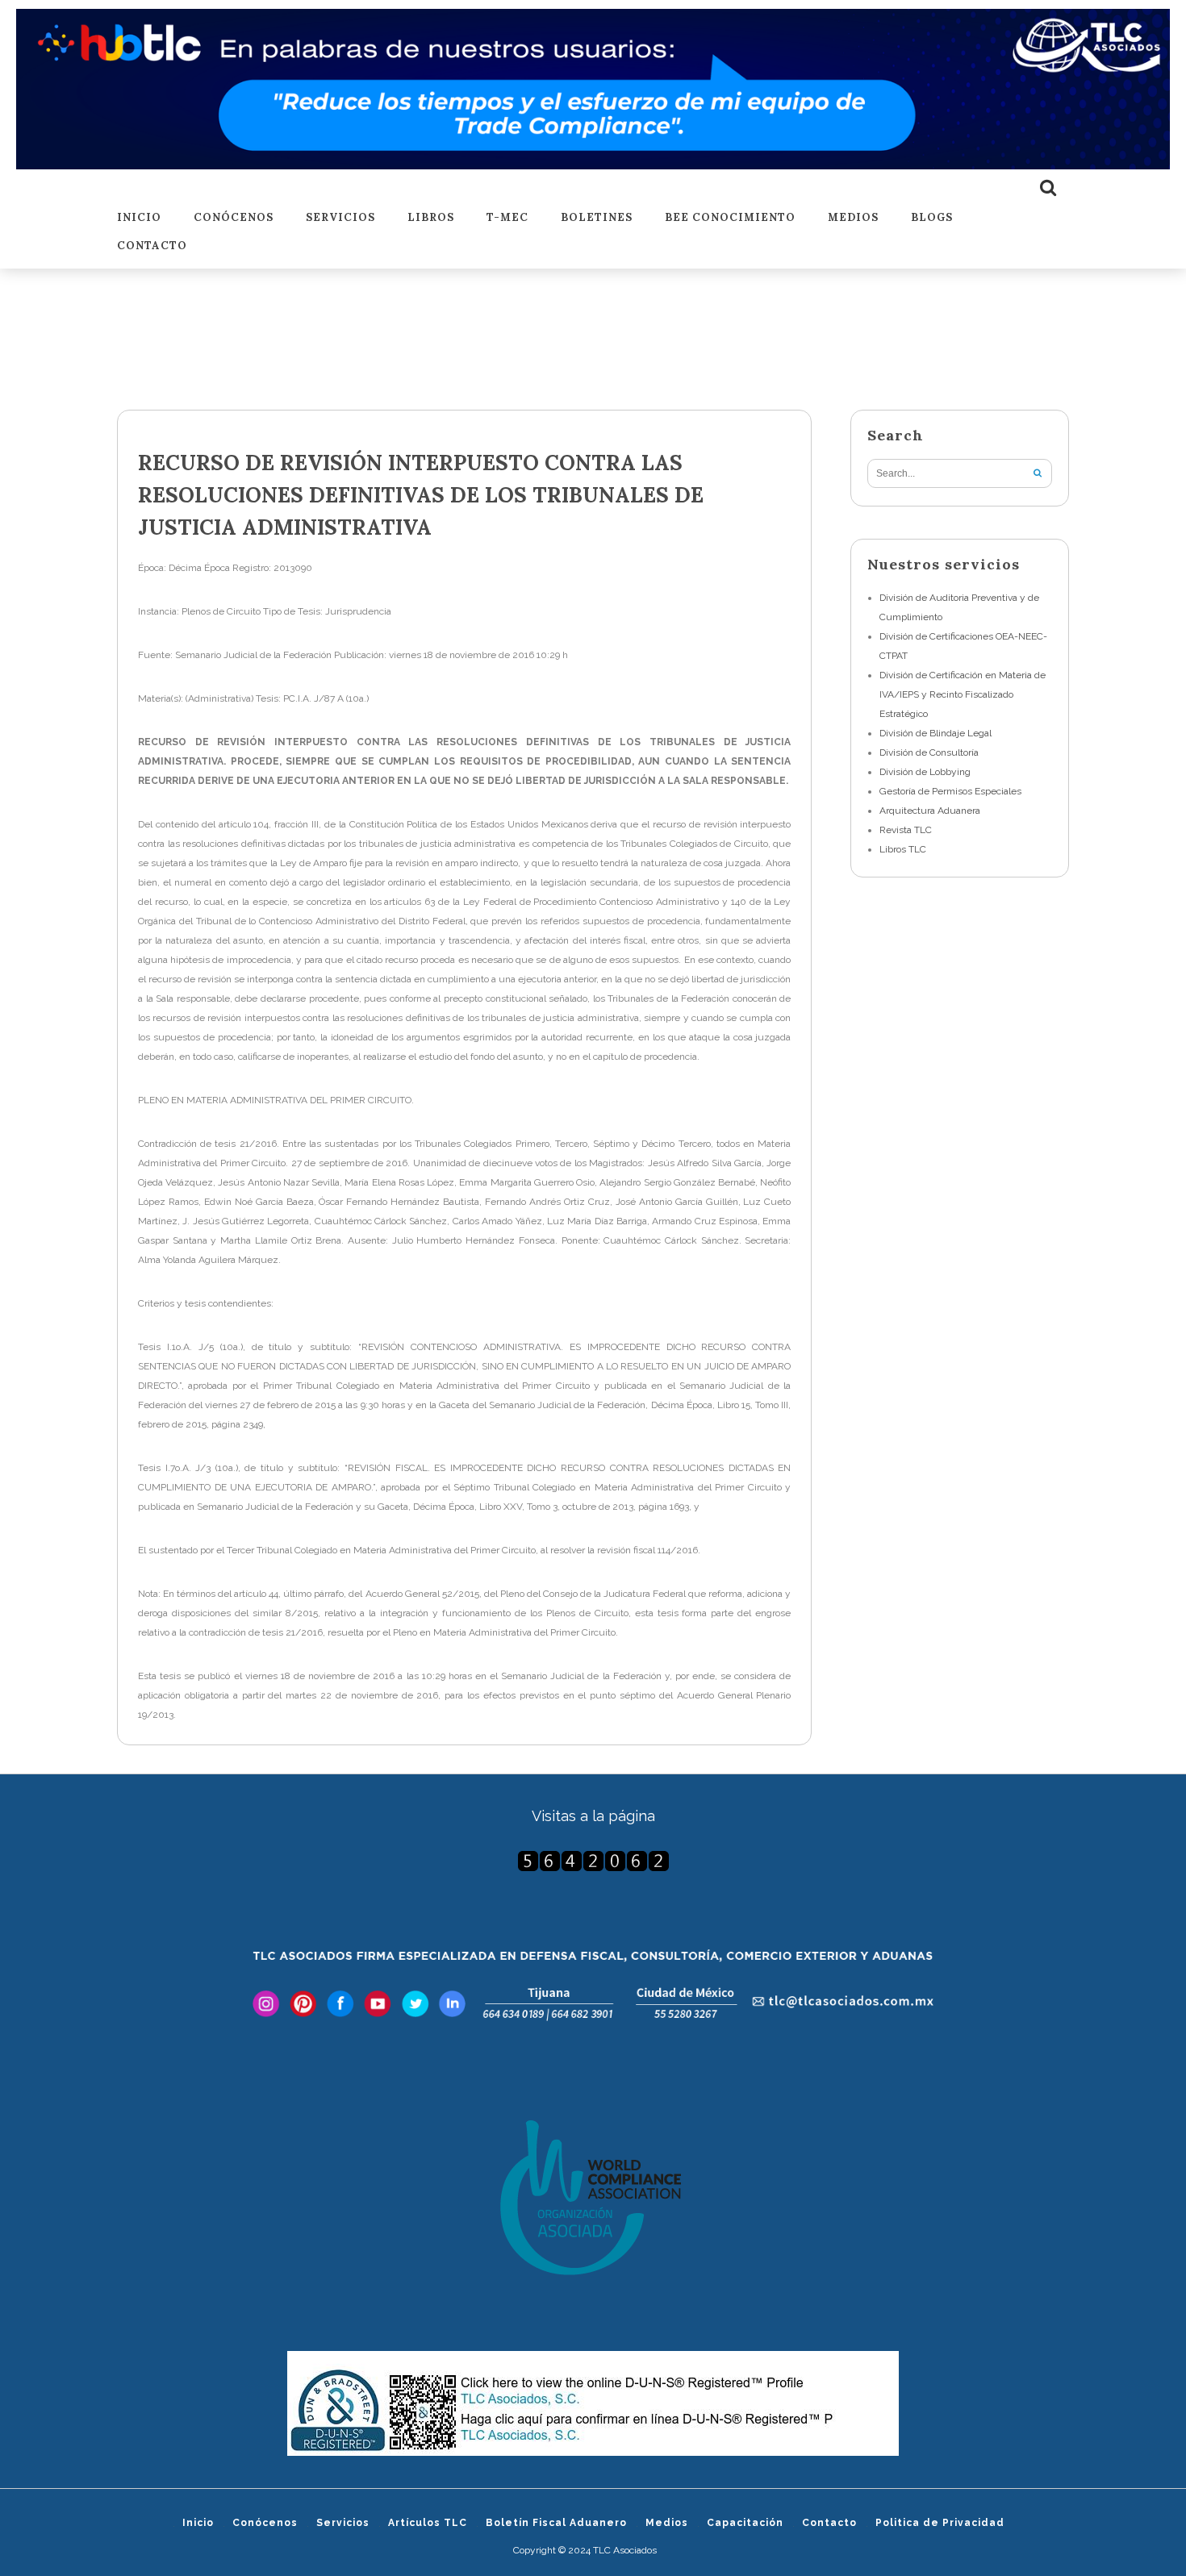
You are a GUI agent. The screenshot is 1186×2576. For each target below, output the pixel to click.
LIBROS (431, 218)
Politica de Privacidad (940, 2523)
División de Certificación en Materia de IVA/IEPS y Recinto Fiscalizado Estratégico (963, 694)
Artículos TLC (428, 2523)
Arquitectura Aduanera (930, 811)
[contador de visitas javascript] (593, 1861)
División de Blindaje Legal (935, 733)
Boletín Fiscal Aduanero (556, 2523)
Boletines (597, 218)
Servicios (340, 218)
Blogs (932, 218)
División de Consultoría (929, 752)
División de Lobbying (925, 772)
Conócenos (234, 218)
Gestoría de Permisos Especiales (950, 791)
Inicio (139, 218)
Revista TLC (906, 830)
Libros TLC (903, 849)
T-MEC (507, 218)
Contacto (152, 246)
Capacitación (745, 2523)
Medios (853, 218)
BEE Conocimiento (730, 218)
